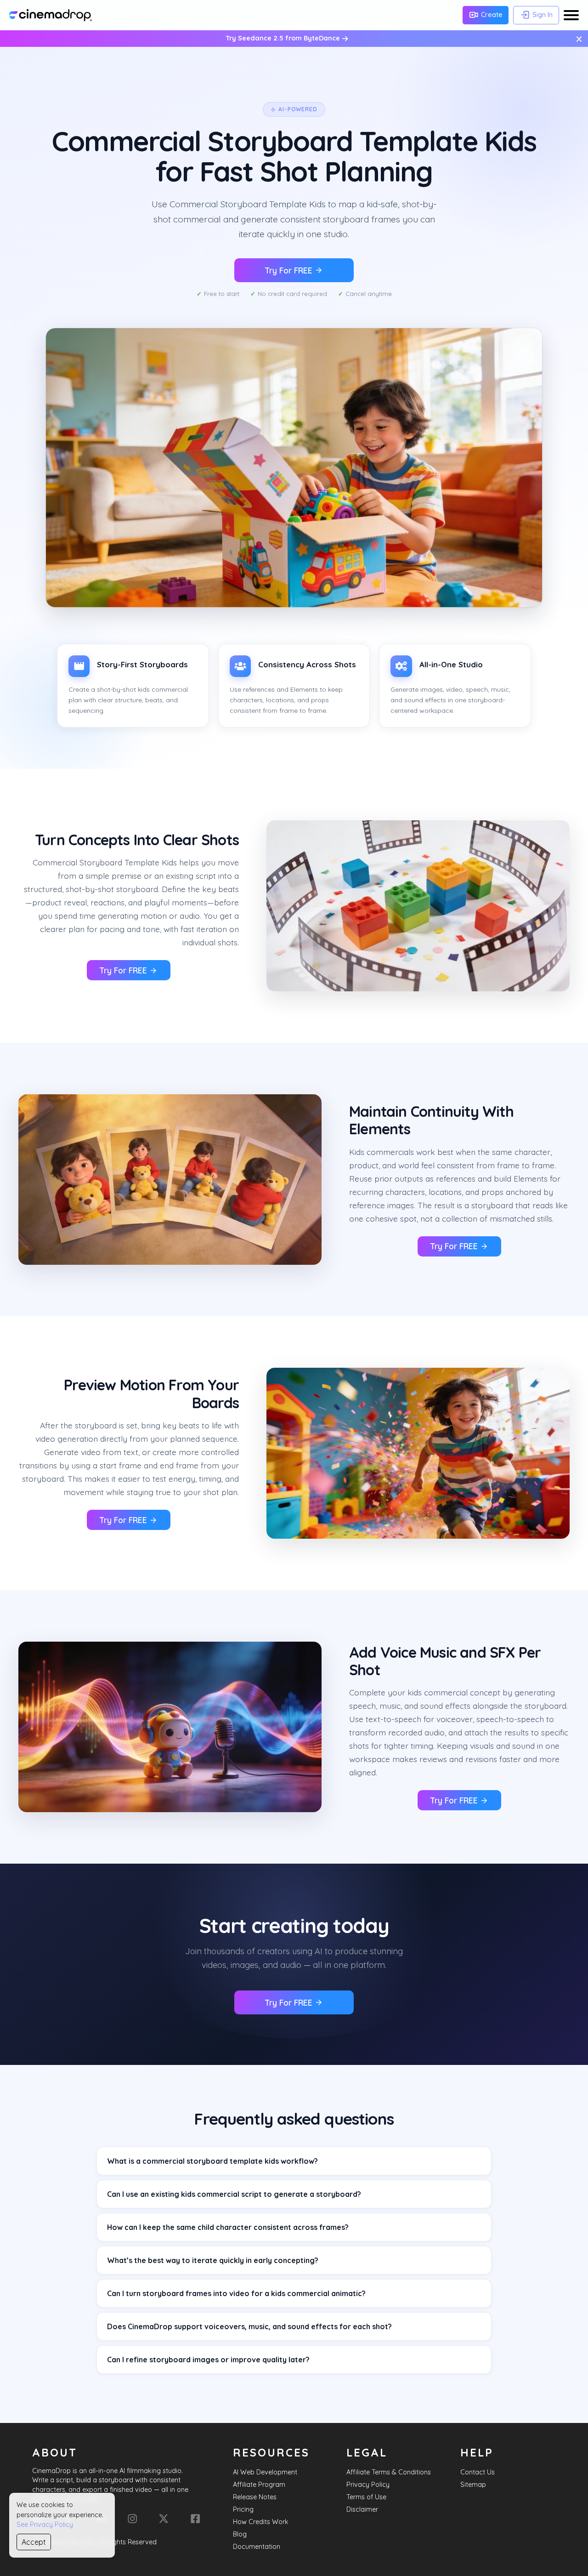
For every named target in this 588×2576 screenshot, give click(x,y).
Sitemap (473, 2485)
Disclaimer (362, 2509)
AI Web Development (265, 2472)
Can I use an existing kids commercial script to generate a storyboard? (234, 2194)
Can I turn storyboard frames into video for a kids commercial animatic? (236, 2293)
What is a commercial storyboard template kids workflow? (212, 2161)
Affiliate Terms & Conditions (389, 2472)
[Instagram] (132, 2519)
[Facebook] (195, 2519)
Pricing (243, 2509)
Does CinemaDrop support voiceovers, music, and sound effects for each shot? (249, 2326)
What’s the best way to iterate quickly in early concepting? (213, 2260)
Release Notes (255, 2497)
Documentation (257, 2547)
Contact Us (478, 2472)
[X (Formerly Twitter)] (164, 2519)
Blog (240, 2534)
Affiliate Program (259, 2485)
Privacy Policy (368, 2485)
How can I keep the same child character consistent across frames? (228, 2227)
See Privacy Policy (45, 2525)
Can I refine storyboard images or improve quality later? (208, 2360)
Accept (34, 2542)
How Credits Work (261, 2522)
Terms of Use (366, 2497)
